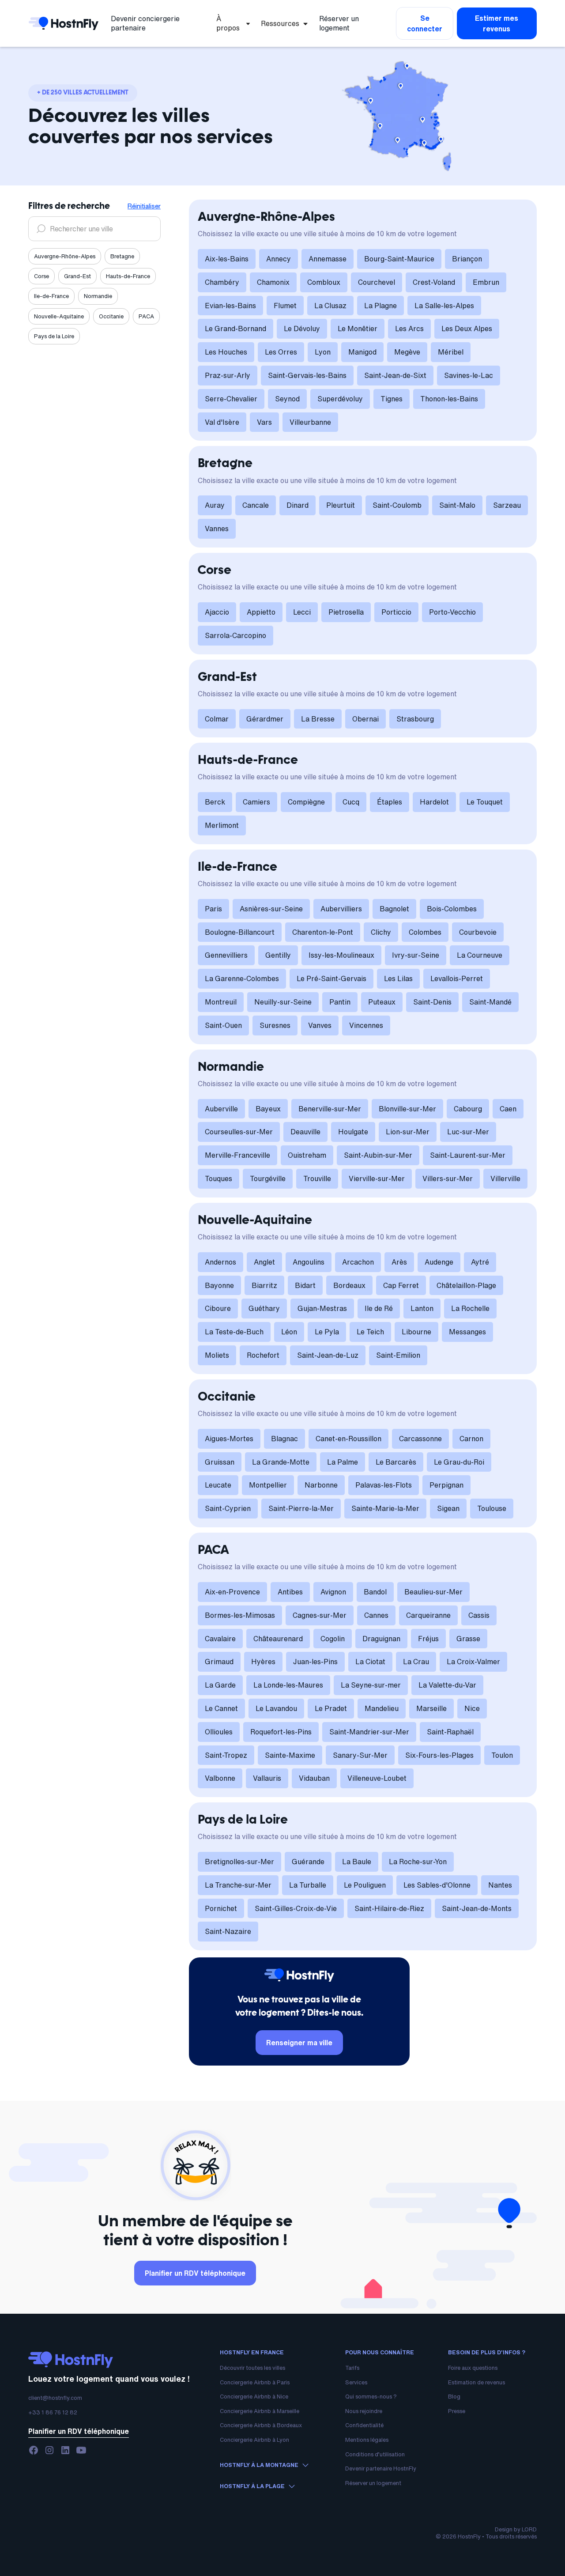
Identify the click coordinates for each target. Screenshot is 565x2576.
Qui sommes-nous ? (371, 2397)
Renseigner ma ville (299, 2043)
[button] (234, 23)
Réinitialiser (144, 206)
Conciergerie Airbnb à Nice (254, 2397)
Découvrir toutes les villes (252, 2368)
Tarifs (352, 2368)
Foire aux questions (473, 2368)
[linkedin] (65, 2450)
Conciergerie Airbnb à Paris (255, 2382)
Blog (454, 2397)
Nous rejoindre (364, 2411)
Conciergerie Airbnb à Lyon (254, 2440)
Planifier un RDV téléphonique (195, 2273)
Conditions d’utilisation (375, 2454)
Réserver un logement (339, 23)
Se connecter (425, 23)
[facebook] (34, 2450)
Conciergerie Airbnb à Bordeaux (261, 2425)
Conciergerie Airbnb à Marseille (260, 2411)
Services (356, 2382)
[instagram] (49, 2450)
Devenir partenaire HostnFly (381, 2468)
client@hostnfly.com (55, 2398)
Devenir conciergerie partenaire (145, 23)
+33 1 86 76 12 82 (53, 2412)
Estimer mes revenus (497, 23)
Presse (457, 2411)
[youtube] (81, 2450)
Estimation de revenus (476, 2382)
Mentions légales (367, 2440)
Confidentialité (364, 2425)
